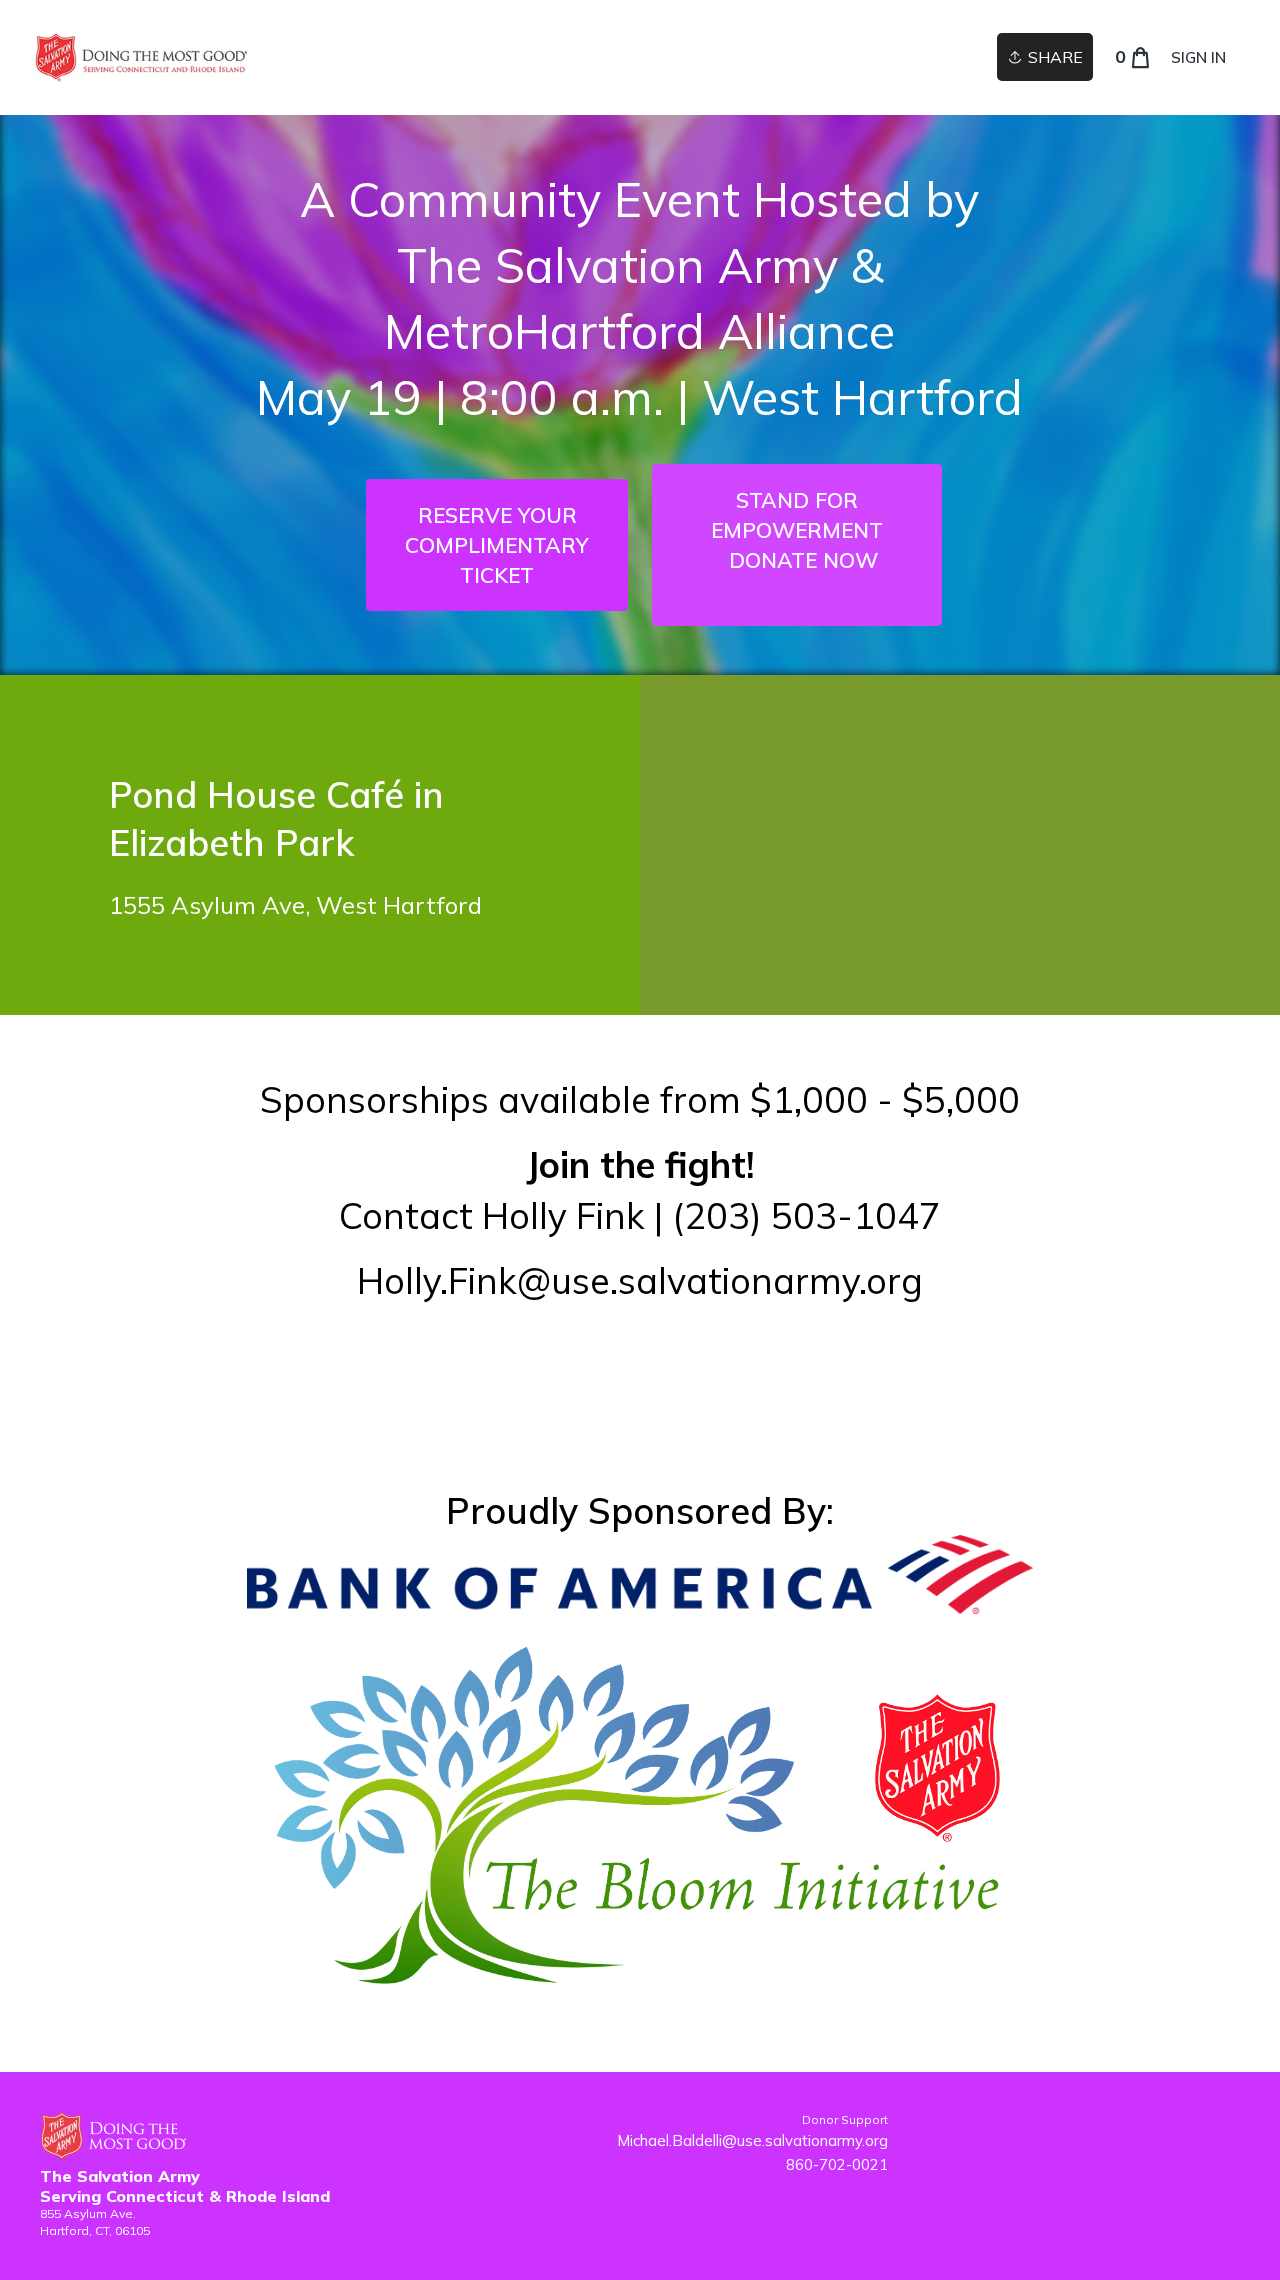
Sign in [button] (1198, 57)
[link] (140, 57)
